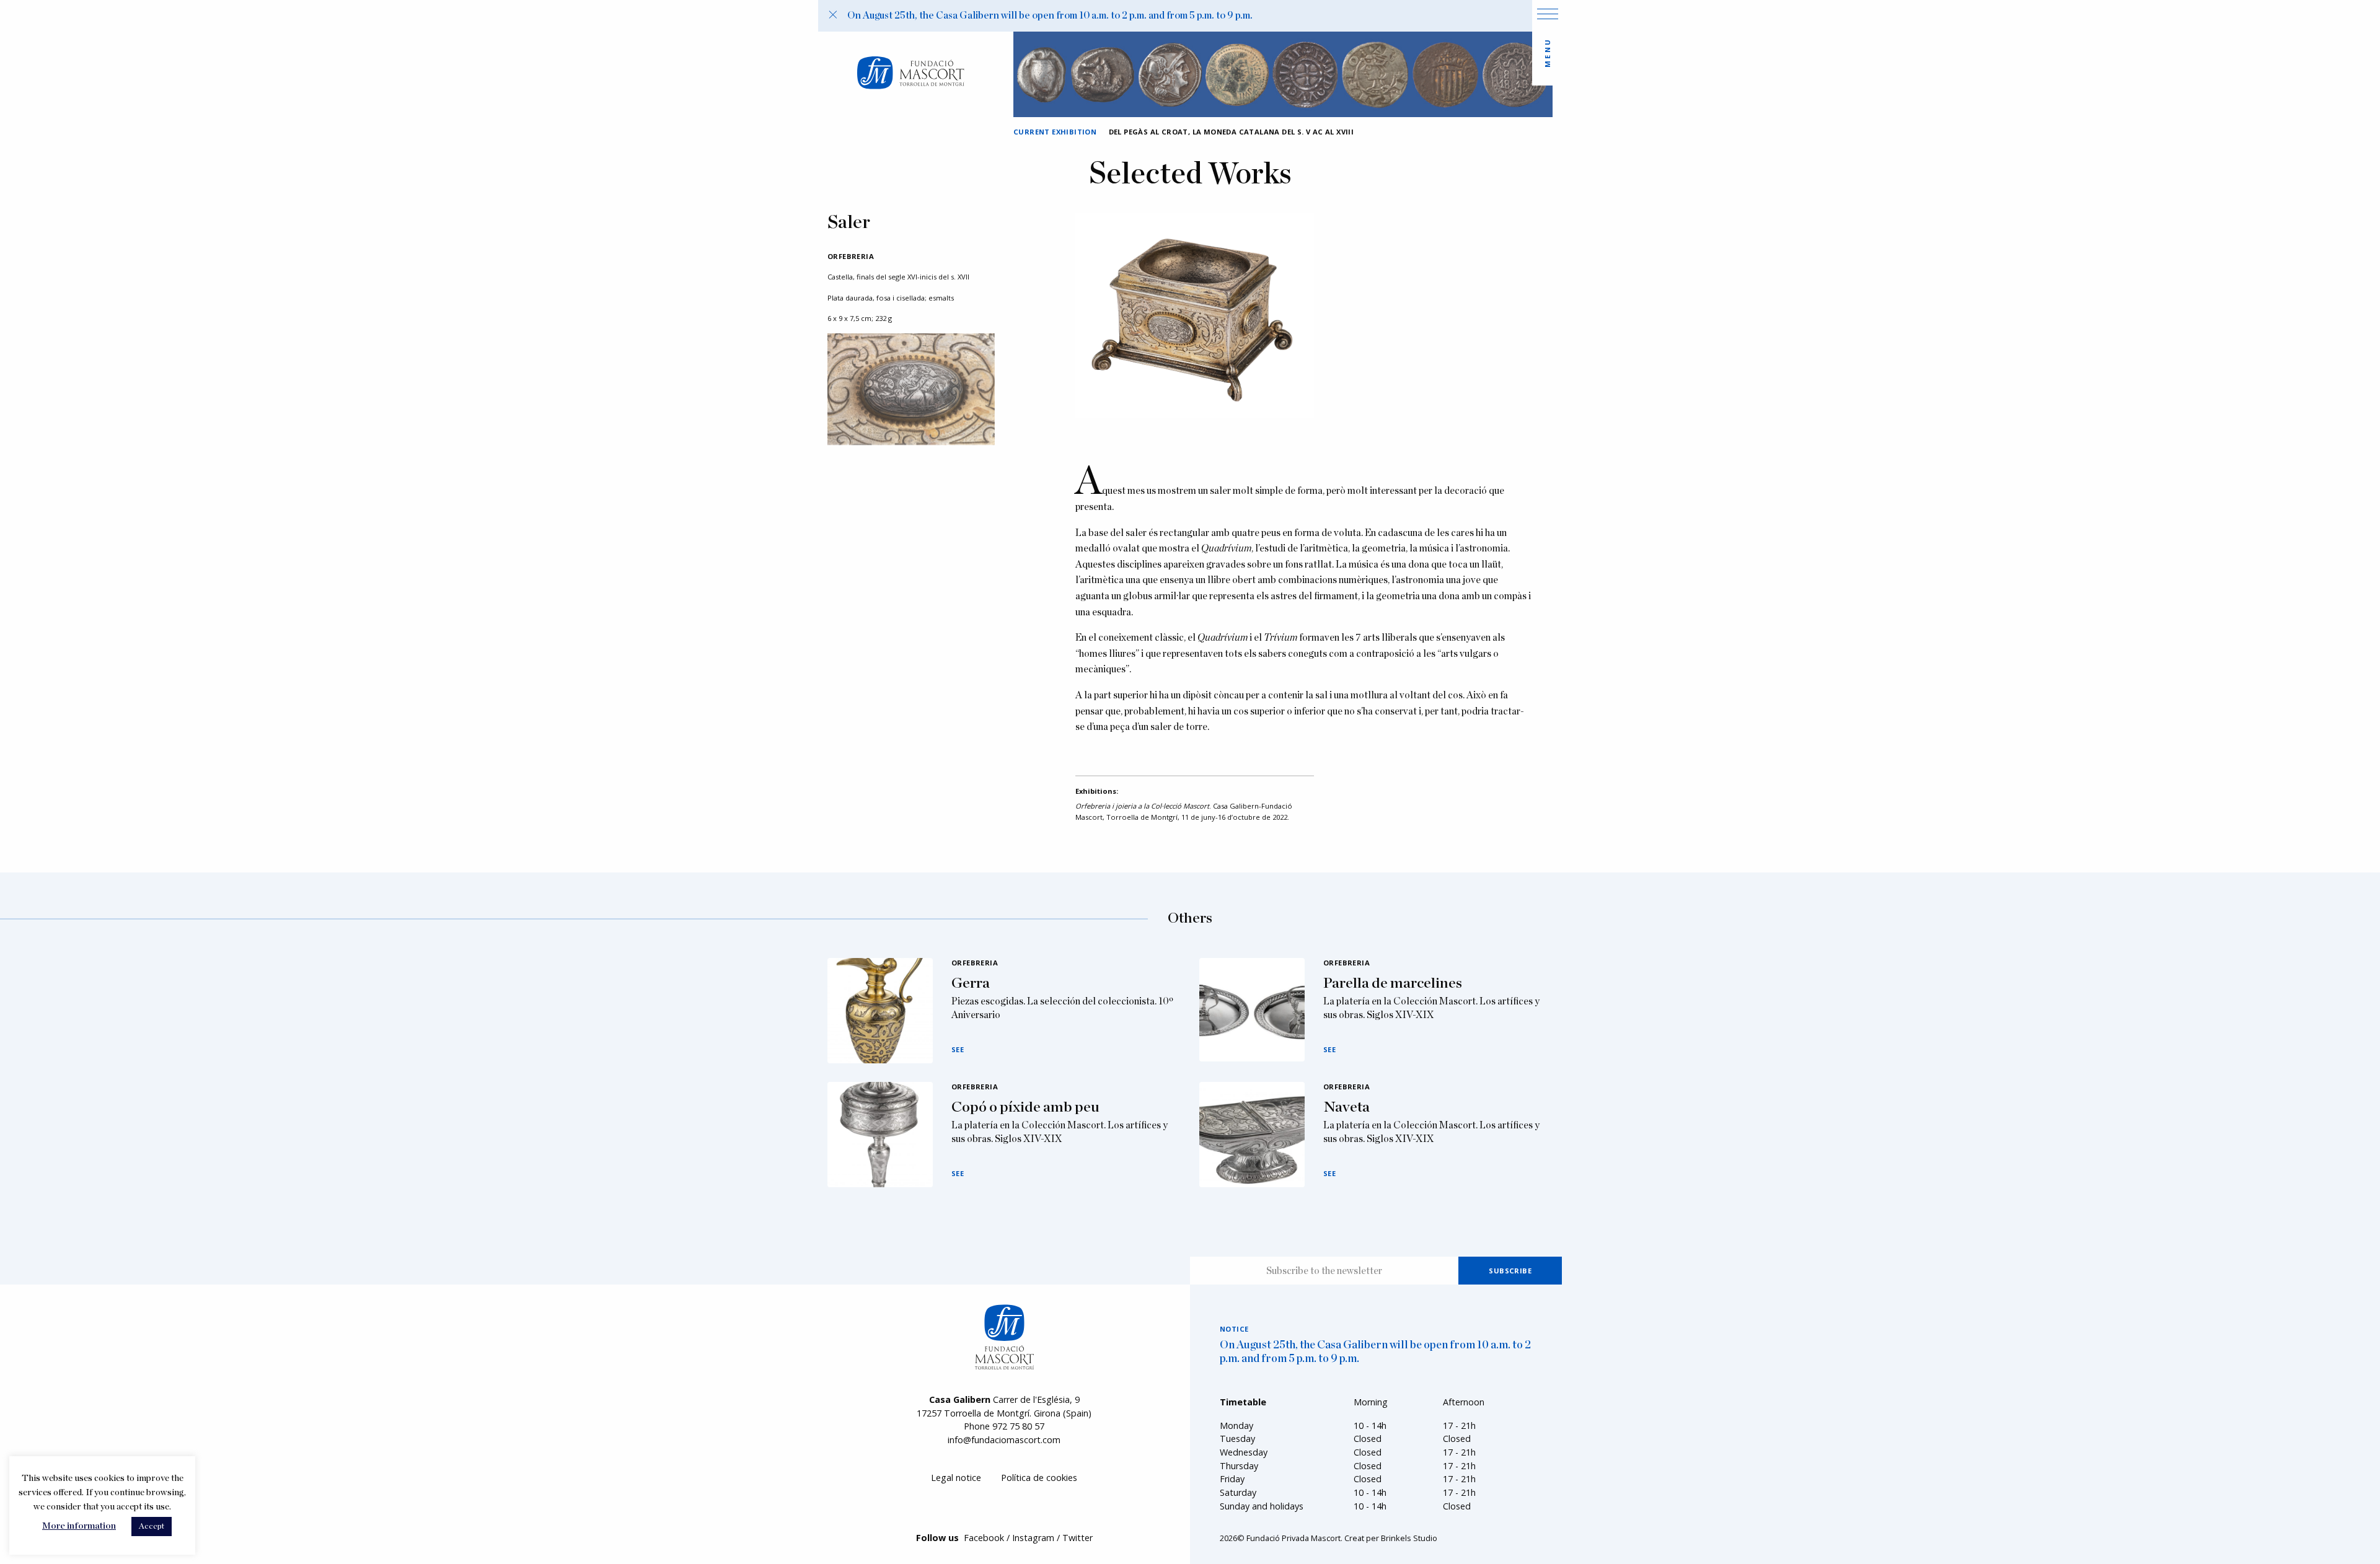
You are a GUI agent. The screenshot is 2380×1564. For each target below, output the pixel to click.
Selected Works (1190, 175)
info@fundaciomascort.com (1004, 1440)
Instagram (1033, 1538)
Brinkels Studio (1409, 1538)
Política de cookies (1039, 1478)
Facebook (984, 1538)
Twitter (1078, 1538)
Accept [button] (152, 1527)
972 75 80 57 (1018, 1426)
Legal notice (956, 1478)
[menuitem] (956, 1478)
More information (79, 1526)
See (958, 1049)
